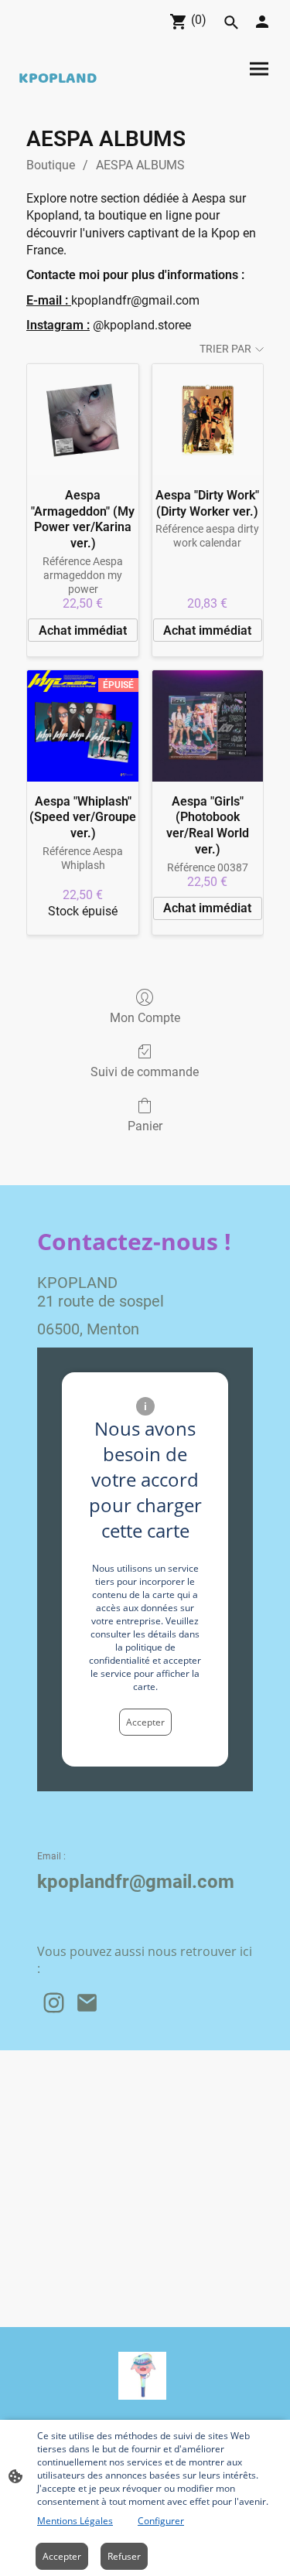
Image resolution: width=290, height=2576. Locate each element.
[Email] (87, 2003)
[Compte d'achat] (262, 22)
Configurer (161, 2521)
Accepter (145, 1722)
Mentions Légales (75, 2521)
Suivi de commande (145, 1072)
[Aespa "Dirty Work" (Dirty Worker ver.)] (208, 419)
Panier (145, 1126)
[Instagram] (54, 2003)
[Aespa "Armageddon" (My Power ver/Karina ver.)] (82, 419)
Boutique (51, 165)
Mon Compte (145, 1018)
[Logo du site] (142, 2376)
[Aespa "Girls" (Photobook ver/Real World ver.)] (208, 726)
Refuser (124, 2556)
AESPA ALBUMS (140, 165)
